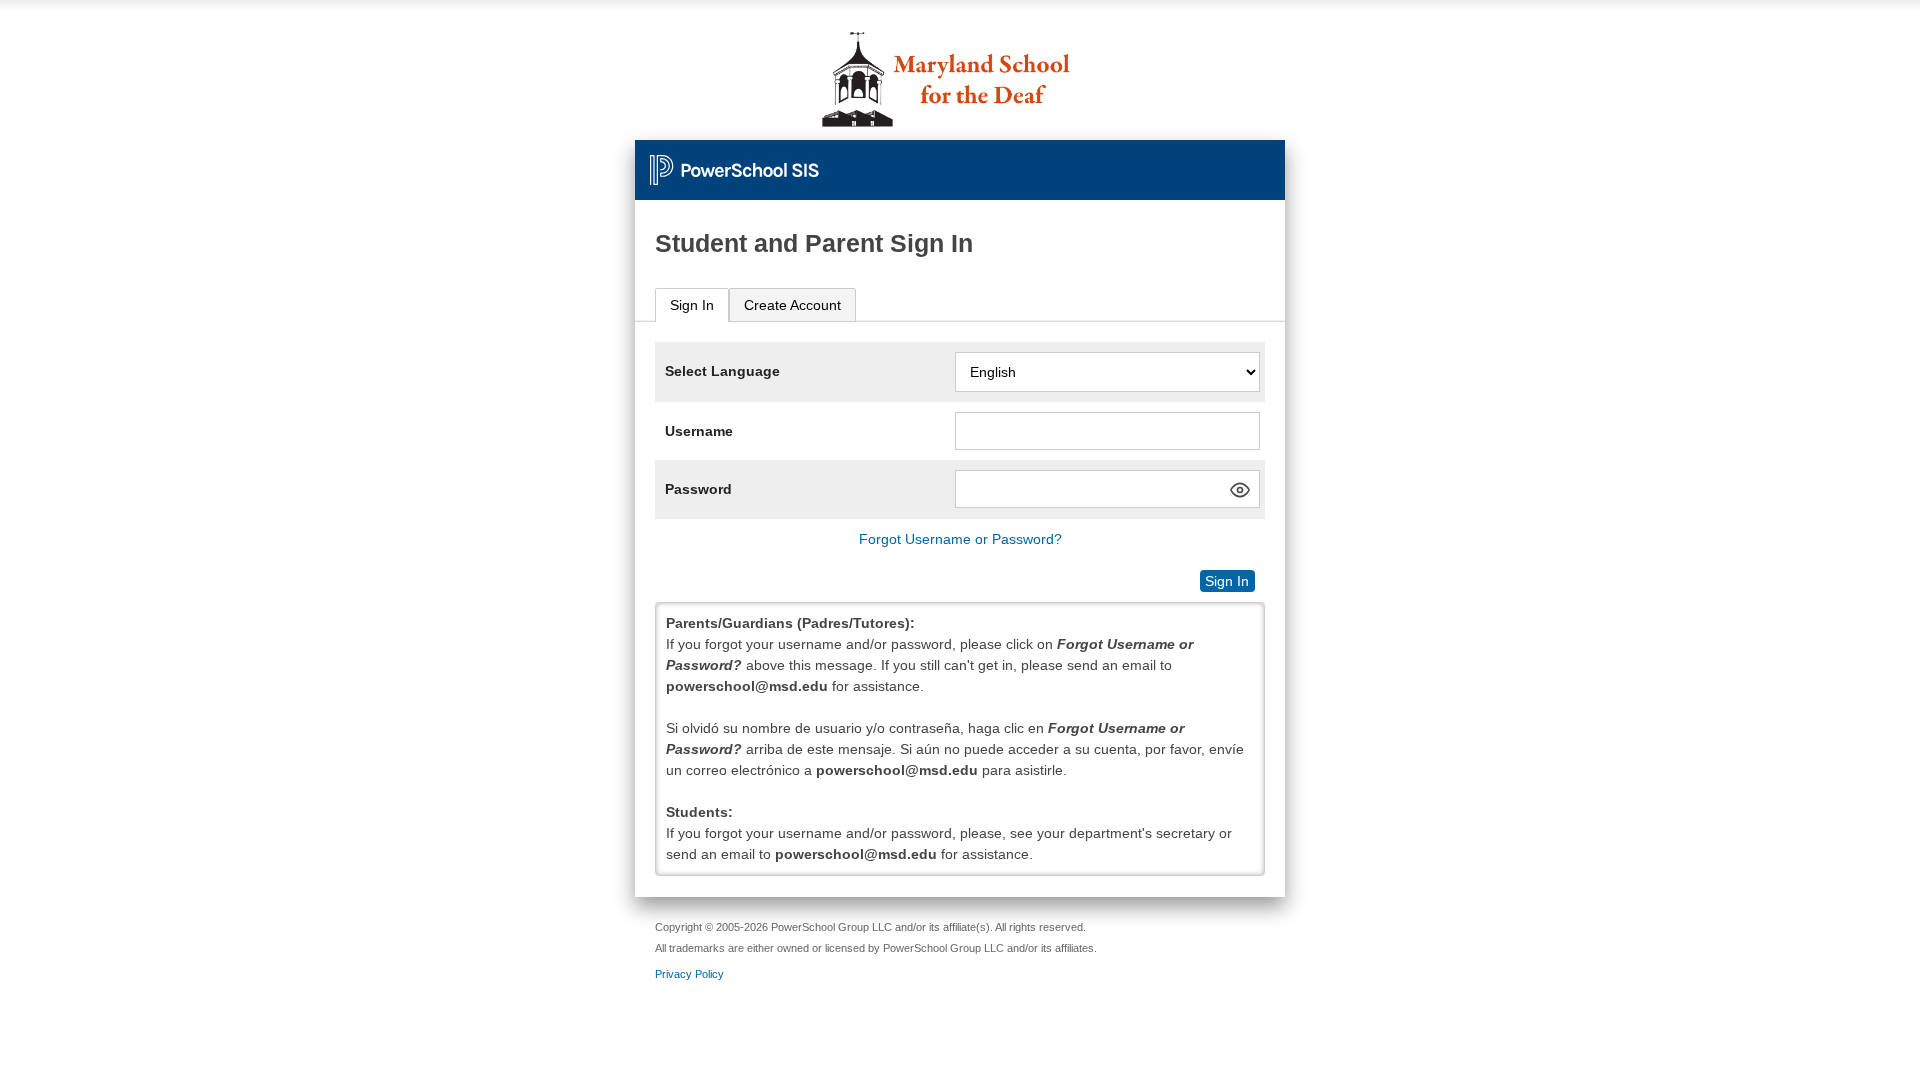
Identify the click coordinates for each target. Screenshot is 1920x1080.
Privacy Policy (689, 974)
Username (699, 431)
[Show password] (1240, 490)
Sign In (692, 305)
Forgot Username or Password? (960, 539)
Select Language (722, 371)
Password (698, 489)
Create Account (792, 305)
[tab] (692, 305)
